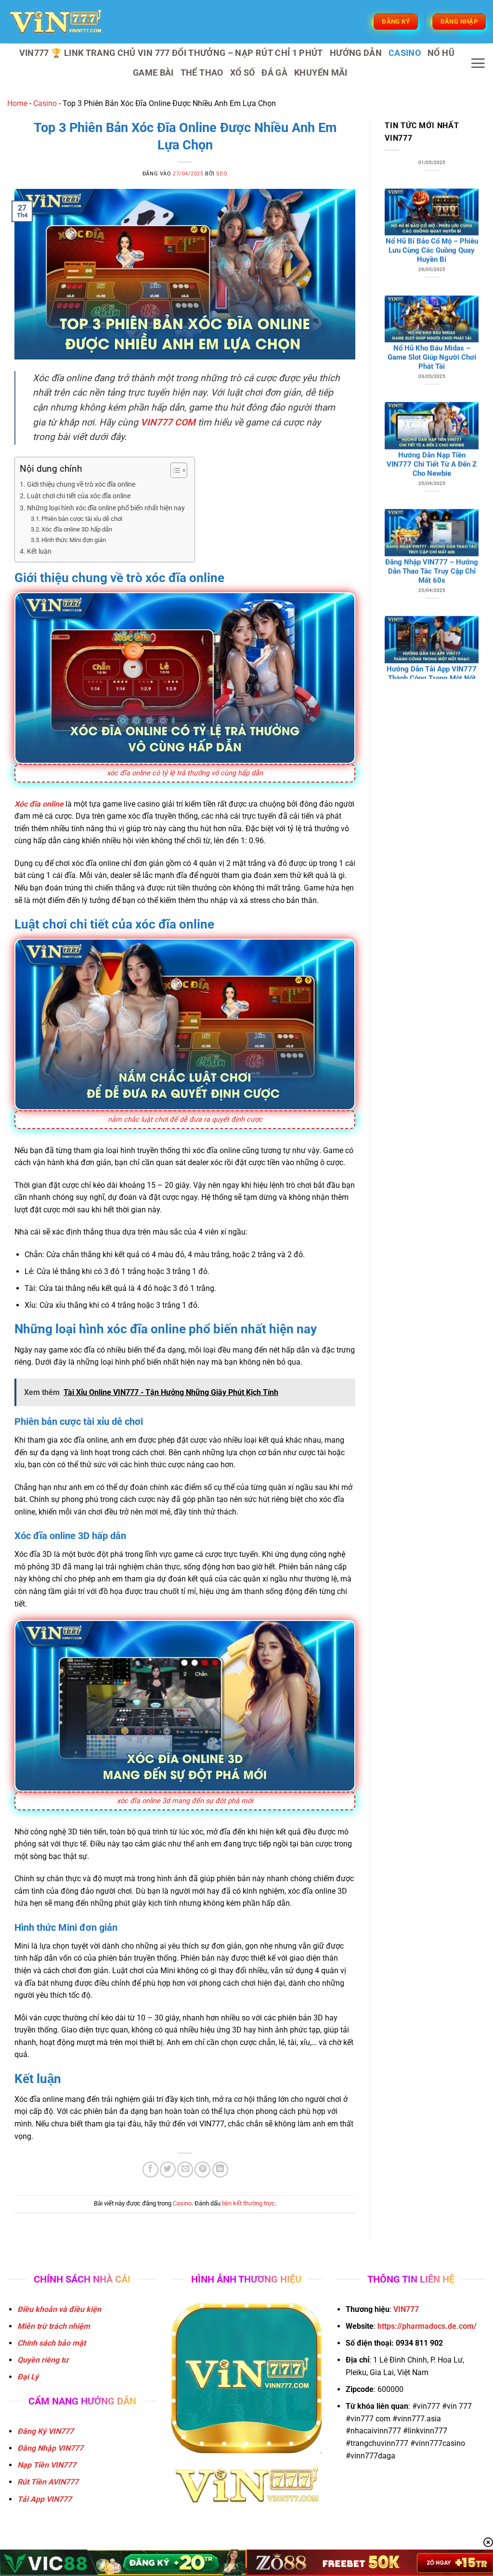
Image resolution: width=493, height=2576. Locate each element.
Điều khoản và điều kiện (59, 2309)
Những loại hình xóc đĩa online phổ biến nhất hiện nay (106, 508)
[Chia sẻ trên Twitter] (168, 2170)
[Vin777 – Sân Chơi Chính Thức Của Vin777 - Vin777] (55, 22)
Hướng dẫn (356, 53)
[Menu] (478, 63)
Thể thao (202, 73)
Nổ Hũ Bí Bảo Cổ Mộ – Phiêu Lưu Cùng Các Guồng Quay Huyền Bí (432, 158)
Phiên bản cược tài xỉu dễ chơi (82, 519)
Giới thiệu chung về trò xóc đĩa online (81, 485)
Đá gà (274, 73)
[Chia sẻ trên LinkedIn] (220, 2170)
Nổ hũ (441, 53)
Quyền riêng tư (43, 2360)
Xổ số (243, 73)
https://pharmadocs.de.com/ (427, 2326)
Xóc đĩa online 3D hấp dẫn (77, 529)
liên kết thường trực (248, 2203)
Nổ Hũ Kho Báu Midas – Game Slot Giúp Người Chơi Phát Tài (432, 265)
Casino (405, 53)
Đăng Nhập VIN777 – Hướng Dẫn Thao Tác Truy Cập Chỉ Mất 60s (432, 478)
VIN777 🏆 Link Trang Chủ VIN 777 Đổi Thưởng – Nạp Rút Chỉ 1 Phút (171, 53)
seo (222, 174)
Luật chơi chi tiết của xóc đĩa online (79, 496)
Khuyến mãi (321, 73)
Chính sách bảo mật (52, 2343)
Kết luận (39, 551)
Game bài (153, 73)
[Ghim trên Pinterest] (202, 2170)
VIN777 (406, 2309)
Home (17, 103)
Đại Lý (28, 2377)
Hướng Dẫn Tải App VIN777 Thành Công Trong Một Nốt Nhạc (432, 585)
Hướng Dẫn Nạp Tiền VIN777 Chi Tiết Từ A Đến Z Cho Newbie (432, 372)
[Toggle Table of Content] (174, 470)
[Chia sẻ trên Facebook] (150, 2170)
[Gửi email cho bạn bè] (185, 2170)
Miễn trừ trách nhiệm (54, 2326)
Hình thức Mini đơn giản (74, 540)
